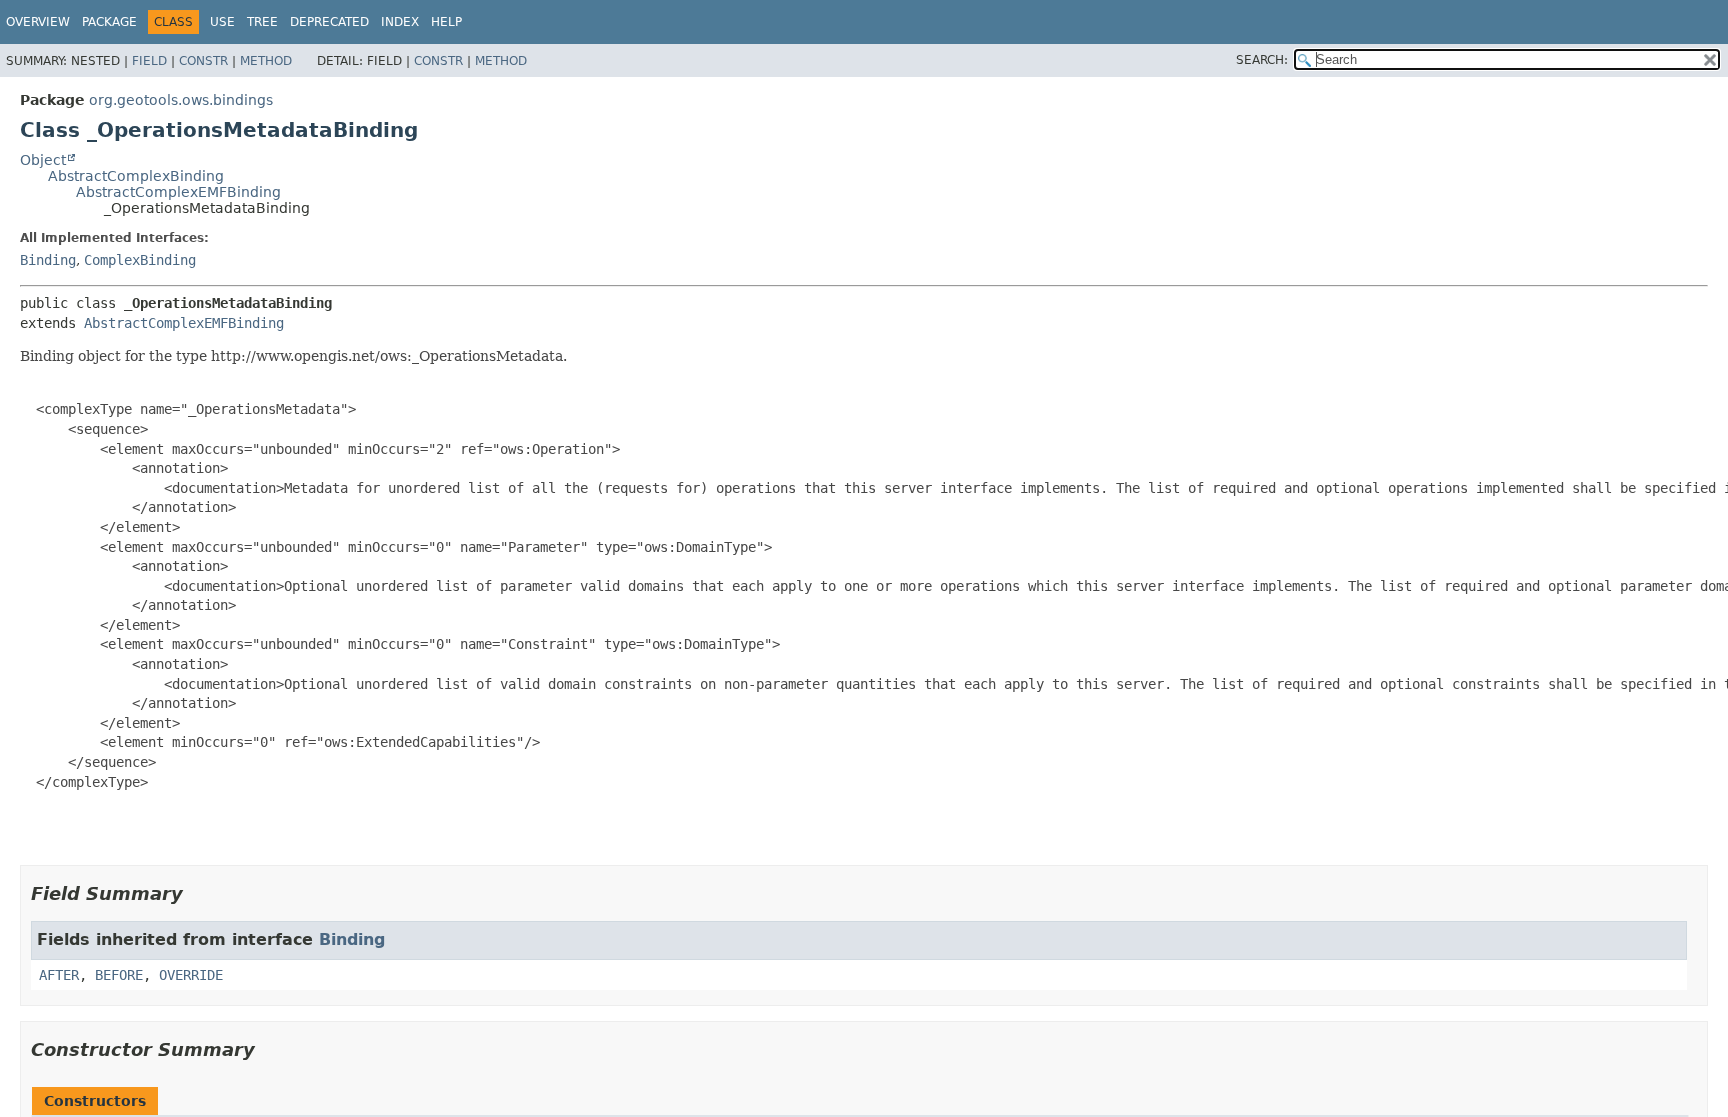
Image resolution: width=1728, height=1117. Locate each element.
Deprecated (329, 22)
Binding (48, 260)
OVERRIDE (191, 975)
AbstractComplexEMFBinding (178, 192)
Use (222, 22)
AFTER (59, 975)
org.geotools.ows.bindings (181, 100)
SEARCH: (1262, 60)
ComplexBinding (140, 260)
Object (43, 160)
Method (266, 61)
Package (109, 22)
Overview (38, 22)
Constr (203, 61)
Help (446, 22)
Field (149, 61)
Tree (262, 22)
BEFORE (119, 975)
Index (400, 22)
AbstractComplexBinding (136, 176)
